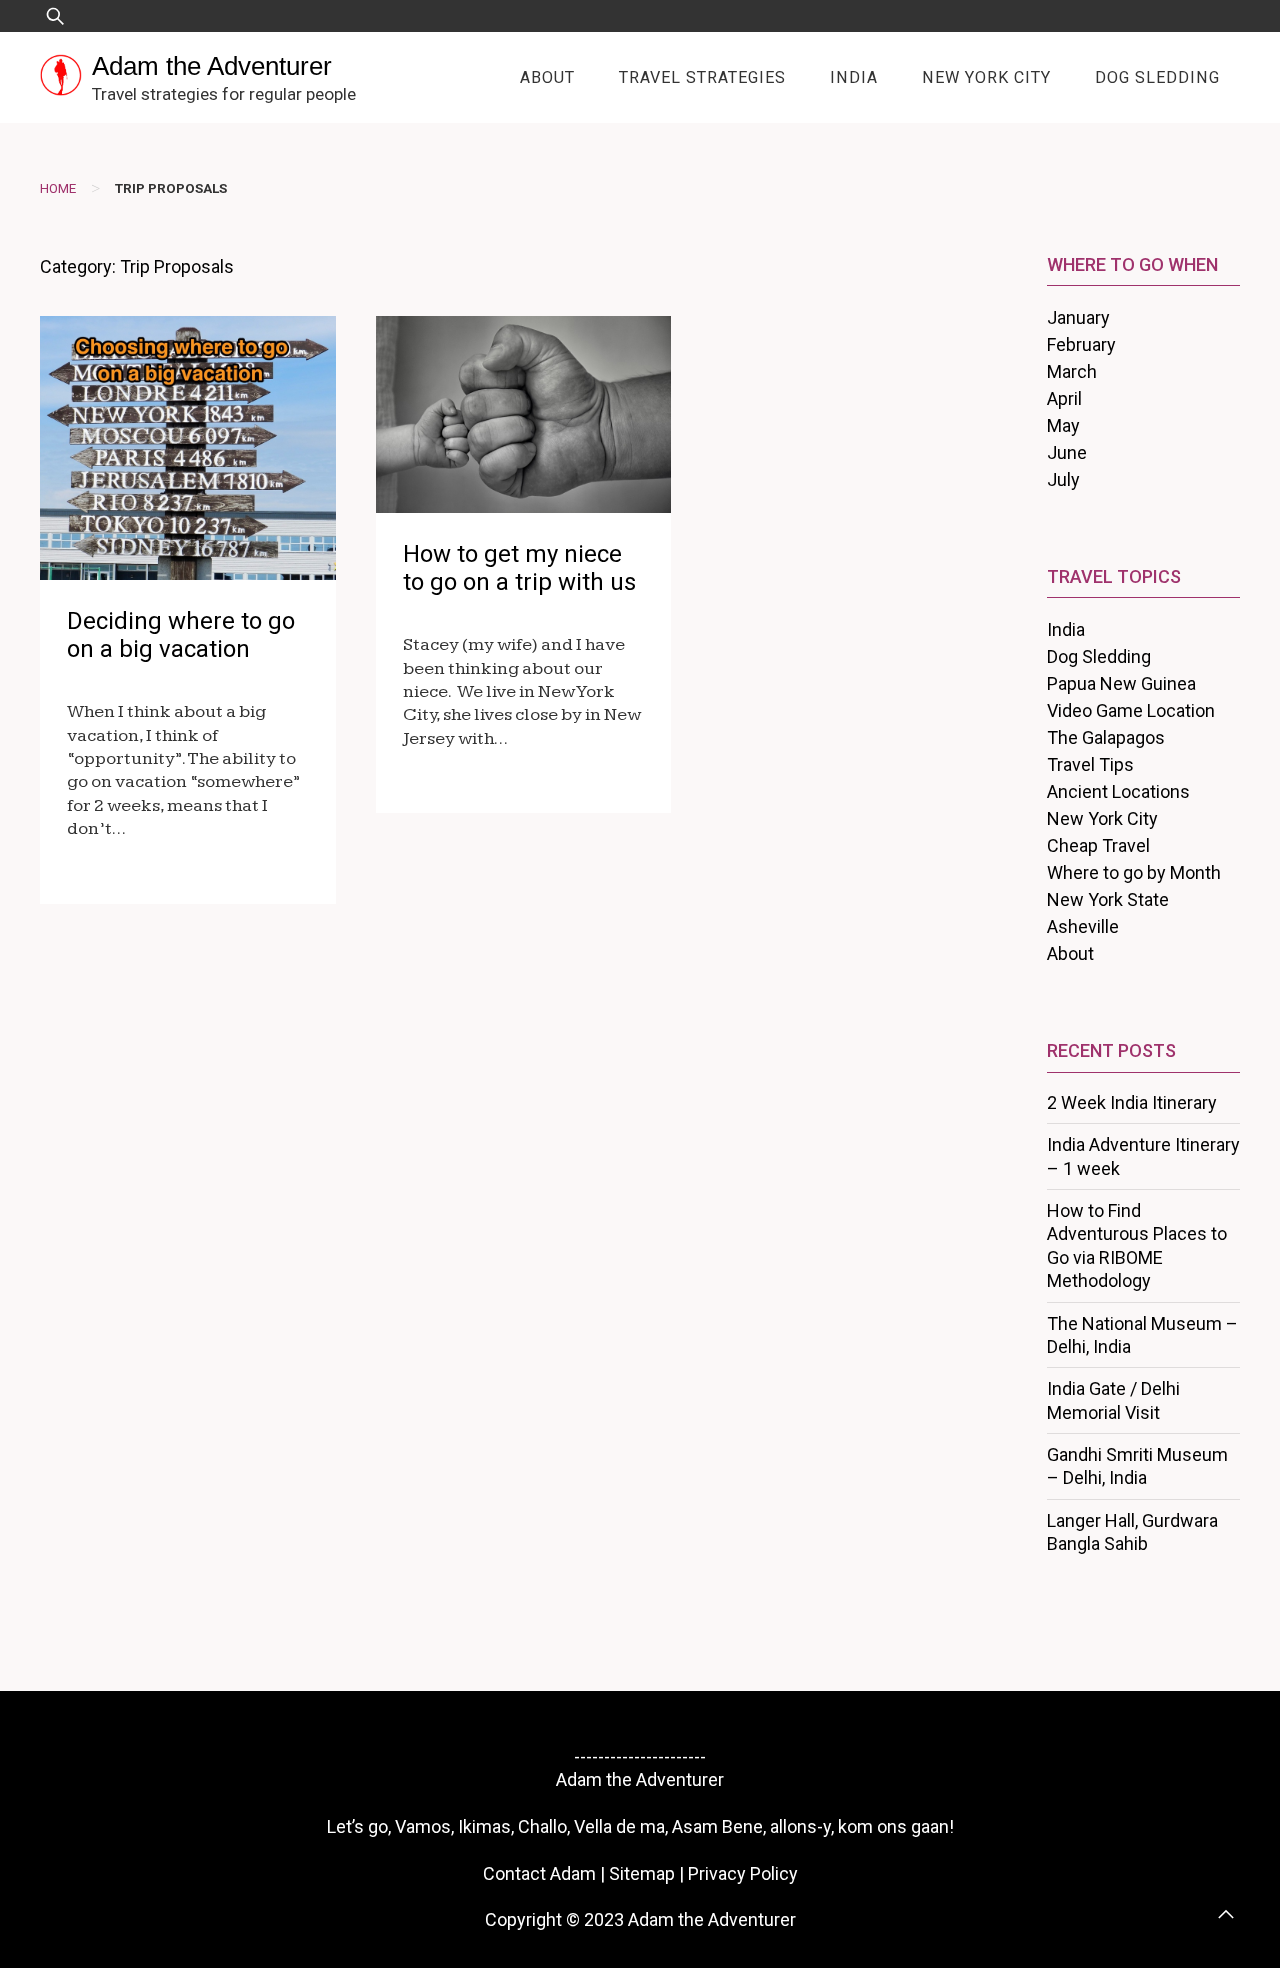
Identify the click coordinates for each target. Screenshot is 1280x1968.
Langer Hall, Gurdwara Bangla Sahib (1132, 1532)
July (1063, 479)
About (547, 77)
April (1064, 398)
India (854, 77)
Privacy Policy (743, 1873)
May (1063, 425)
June (1067, 452)
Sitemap (642, 1873)
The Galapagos (1106, 737)
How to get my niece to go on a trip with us (519, 568)
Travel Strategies (702, 77)
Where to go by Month (1134, 872)
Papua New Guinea (1121, 683)
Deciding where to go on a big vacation (181, 635)
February (1081, 344)
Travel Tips (1090, 764)
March (1072, 371)
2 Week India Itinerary (1132, 1102)
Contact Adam (539, 1873)
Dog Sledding (1157, 77)
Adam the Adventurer (212, 66)
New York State (1108, 899)
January (1078, 317)
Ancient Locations (1118, 791)
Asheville (1083, 926)
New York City (986, 77)
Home (58, 188)
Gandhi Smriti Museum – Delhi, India (1137, 1466)
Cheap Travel (1098, 845)
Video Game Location (1131, 710)
